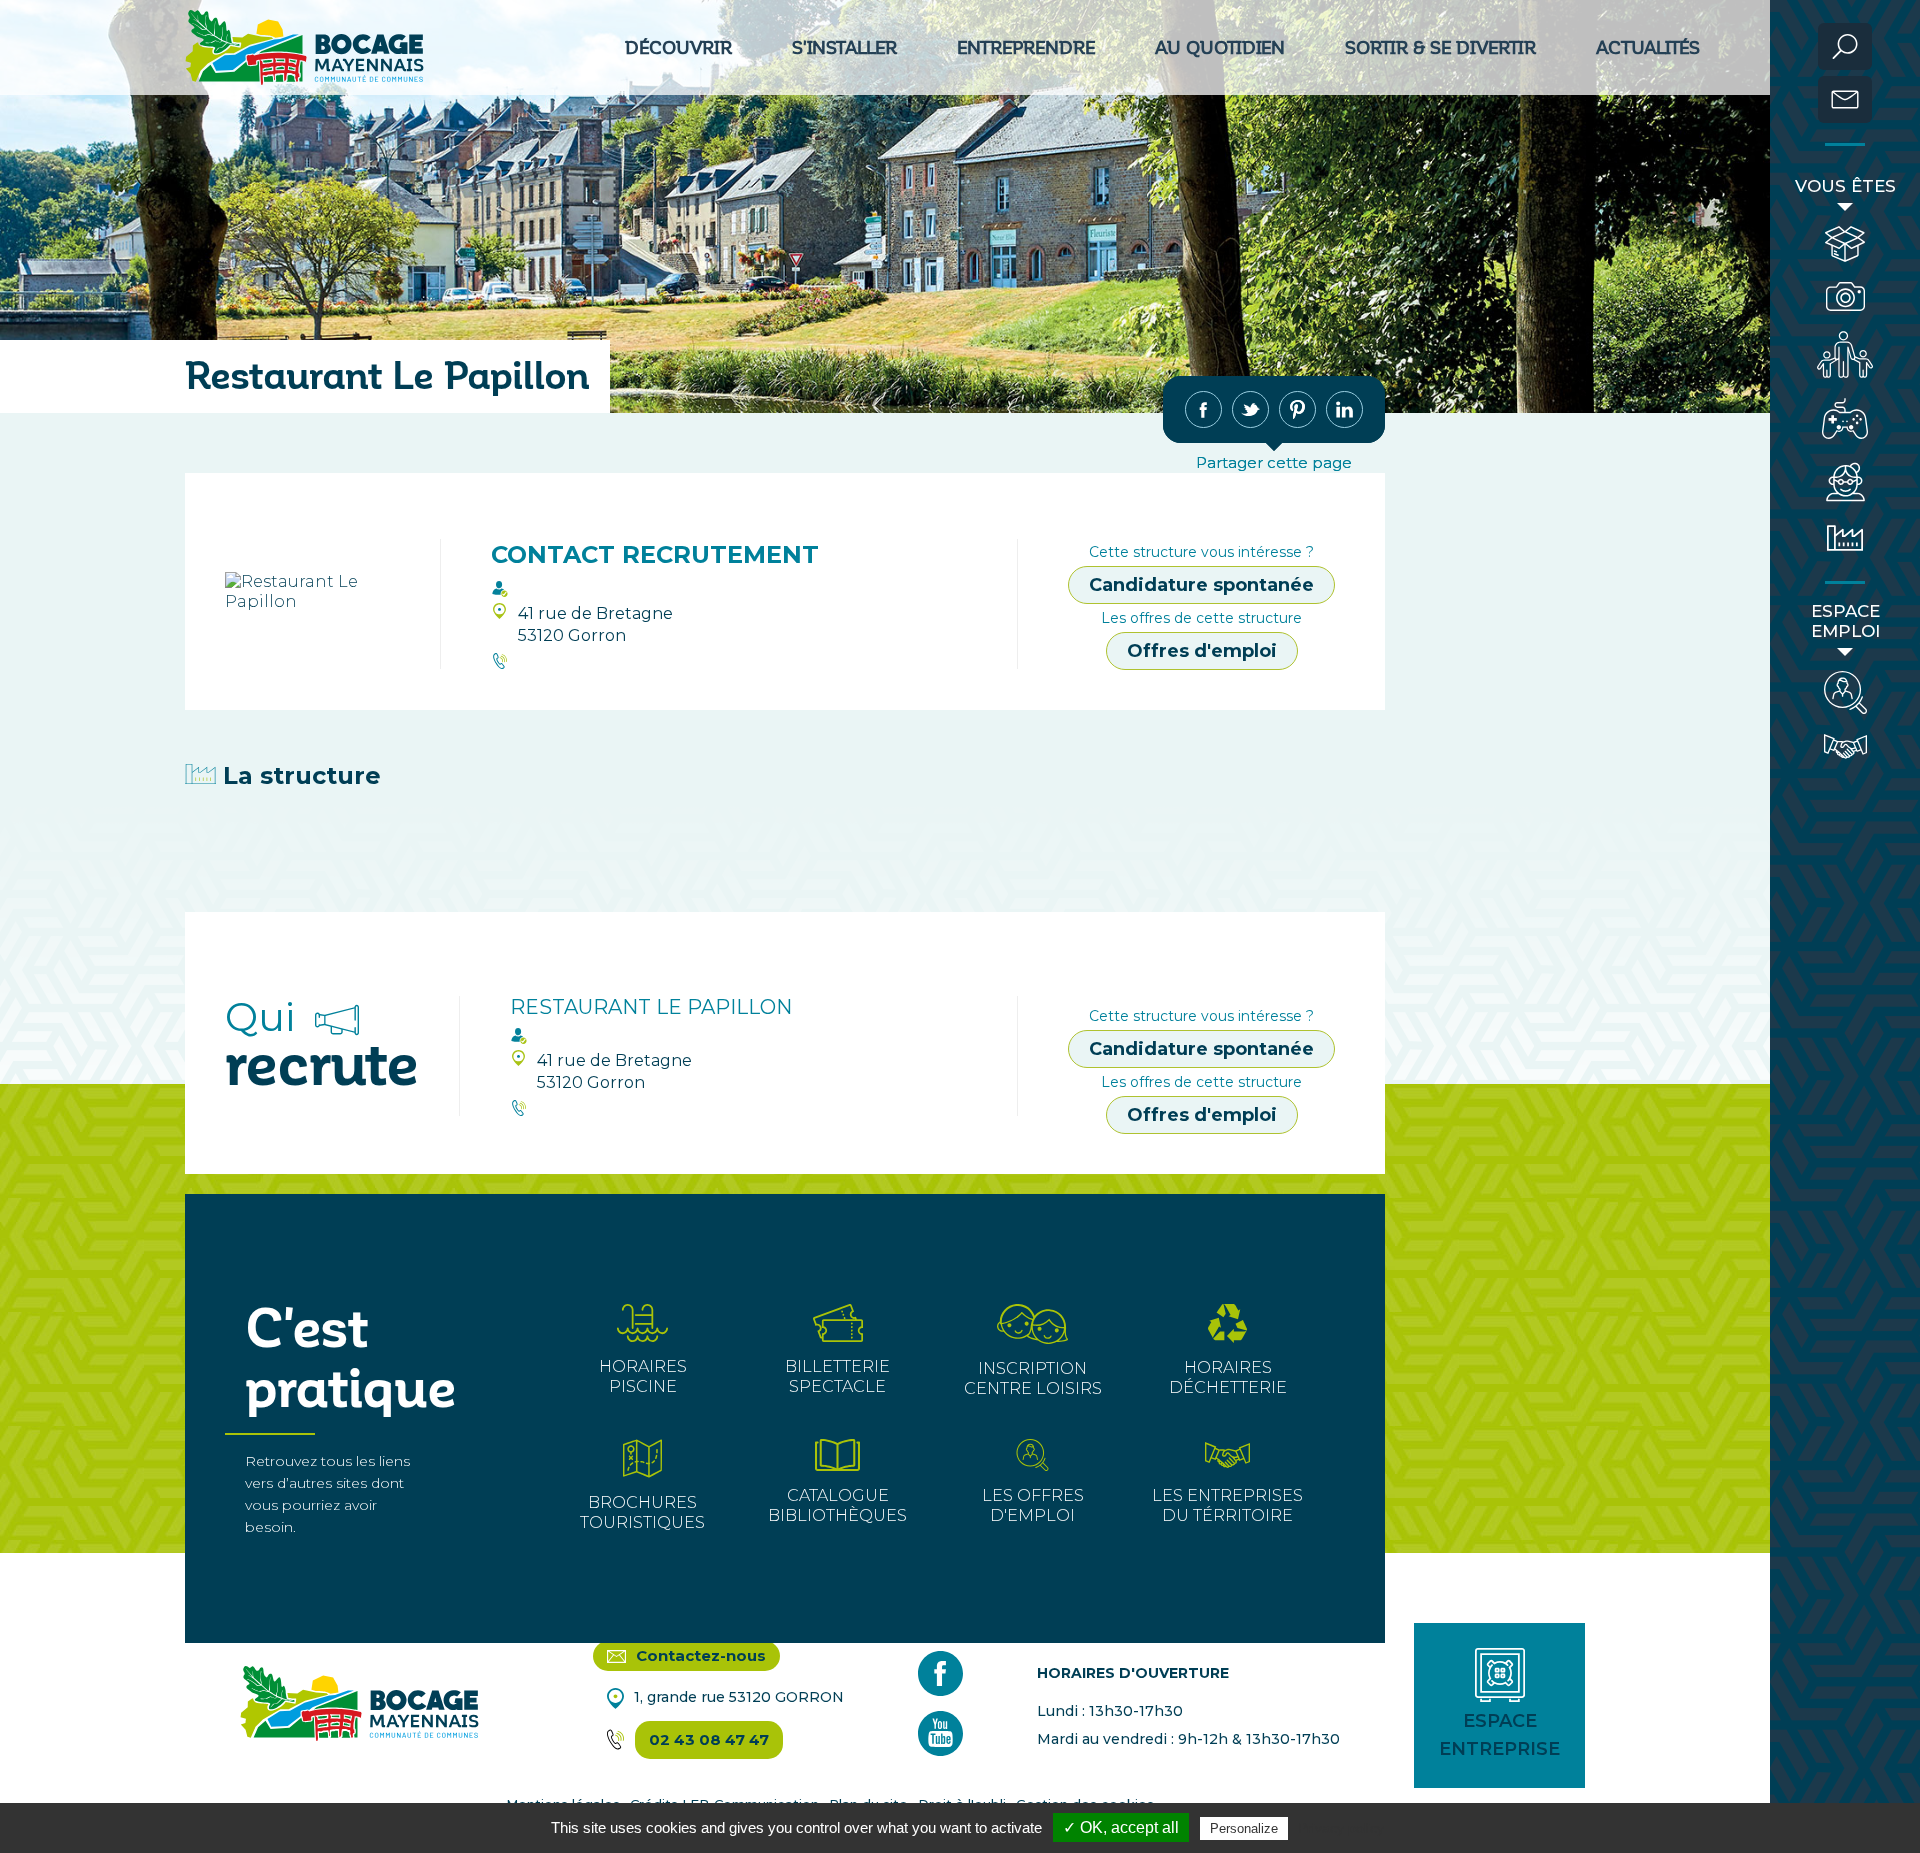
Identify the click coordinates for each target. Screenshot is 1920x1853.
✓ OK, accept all (1121, 1827)
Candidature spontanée (1201, 585)
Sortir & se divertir (1440, 48)
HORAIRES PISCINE (643, 1376)
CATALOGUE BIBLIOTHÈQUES (837, 1505)
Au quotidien (1220, 48)
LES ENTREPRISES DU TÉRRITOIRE (1227, 1505)
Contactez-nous (699, 1655)
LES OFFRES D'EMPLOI (1033, 1505)
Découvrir (678, 48)
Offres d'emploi (1202, 651)
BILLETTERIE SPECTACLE (837, 1376)
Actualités (1648, 48)
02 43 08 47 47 (709, 1739)
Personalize (1244, 1828)
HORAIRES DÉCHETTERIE (1228, 1377)
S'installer (844, 48)
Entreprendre (1026, 48)
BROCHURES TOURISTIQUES (642, 1512)
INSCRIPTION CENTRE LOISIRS (1033, 1378)
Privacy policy (1341, 1828)
